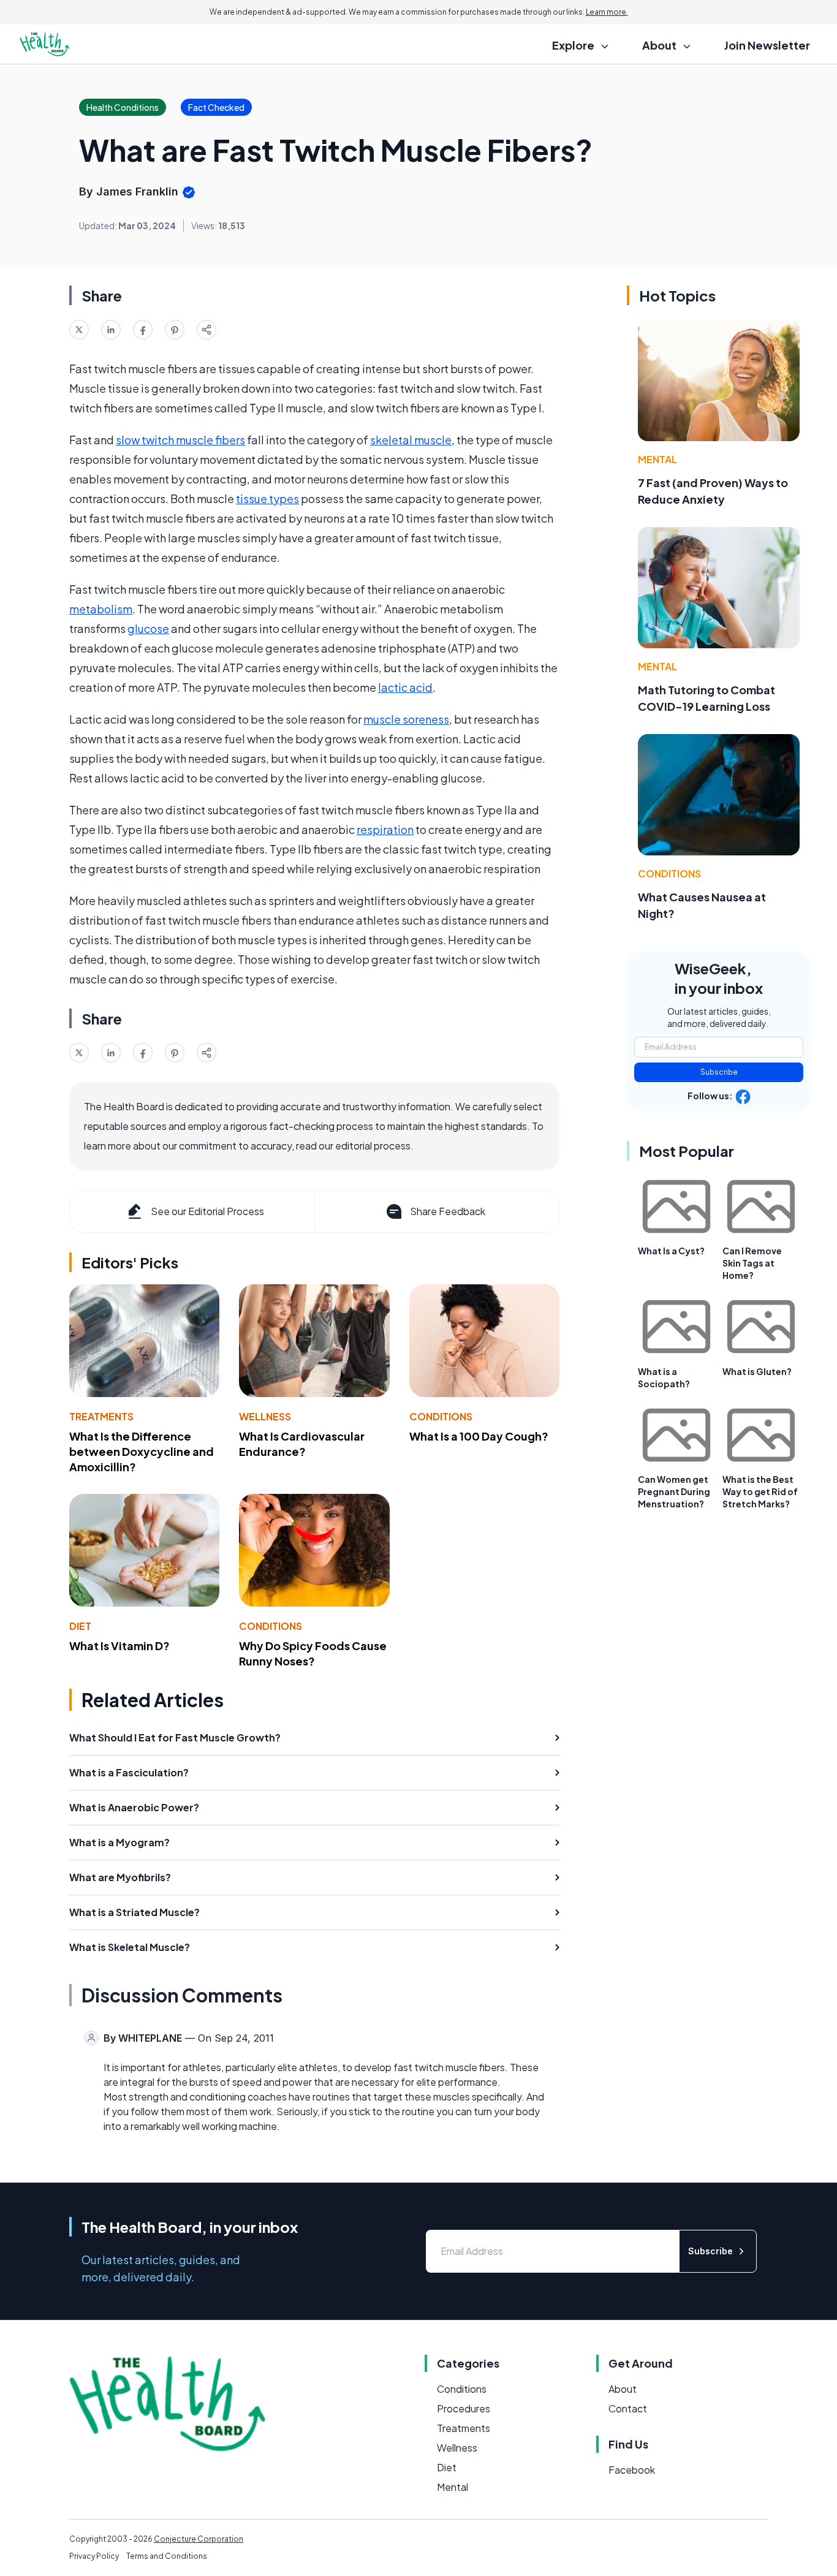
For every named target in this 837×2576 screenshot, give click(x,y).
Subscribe (719, 1072)
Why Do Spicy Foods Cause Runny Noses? (313, 1653)
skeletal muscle (411, 440)
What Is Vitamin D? (119, 1646)
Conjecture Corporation (199, 2539)
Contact (628, 2408)
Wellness (265, 1416)
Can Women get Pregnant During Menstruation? (674, 1491)
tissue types (267, 498)
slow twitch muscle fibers (180, 440)
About (623, 2389)
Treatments (101, 1416)
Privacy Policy (94, 2556)
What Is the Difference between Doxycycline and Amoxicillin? (142, 1451)
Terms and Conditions (167, 2556)
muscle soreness (406, 719)
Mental (657, 459)
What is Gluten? (757, 1371)
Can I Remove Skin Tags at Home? (752, 1263)
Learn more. (607, 12)
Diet (80, 1626)
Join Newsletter (767, 45)
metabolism (101, 609)
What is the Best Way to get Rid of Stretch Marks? (760, 1491)
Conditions (441, 1416)
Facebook (632, 2470)
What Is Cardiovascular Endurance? (302, 1444)
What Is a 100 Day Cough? (479, 1436)
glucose (148, 628)
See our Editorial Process (207, 1211)
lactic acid (405, 687)
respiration (385, 829)
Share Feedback (448, 1211)
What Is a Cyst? (671, 1251)
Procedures (464, 2408)
